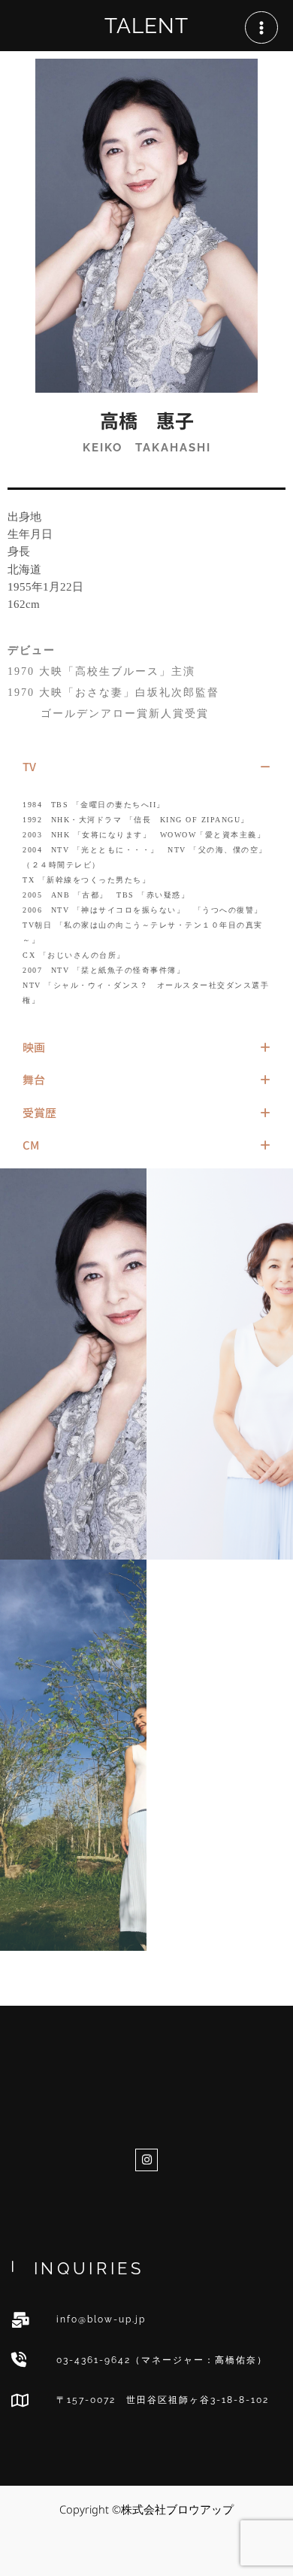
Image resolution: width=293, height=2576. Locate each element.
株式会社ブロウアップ (146, 2064)
